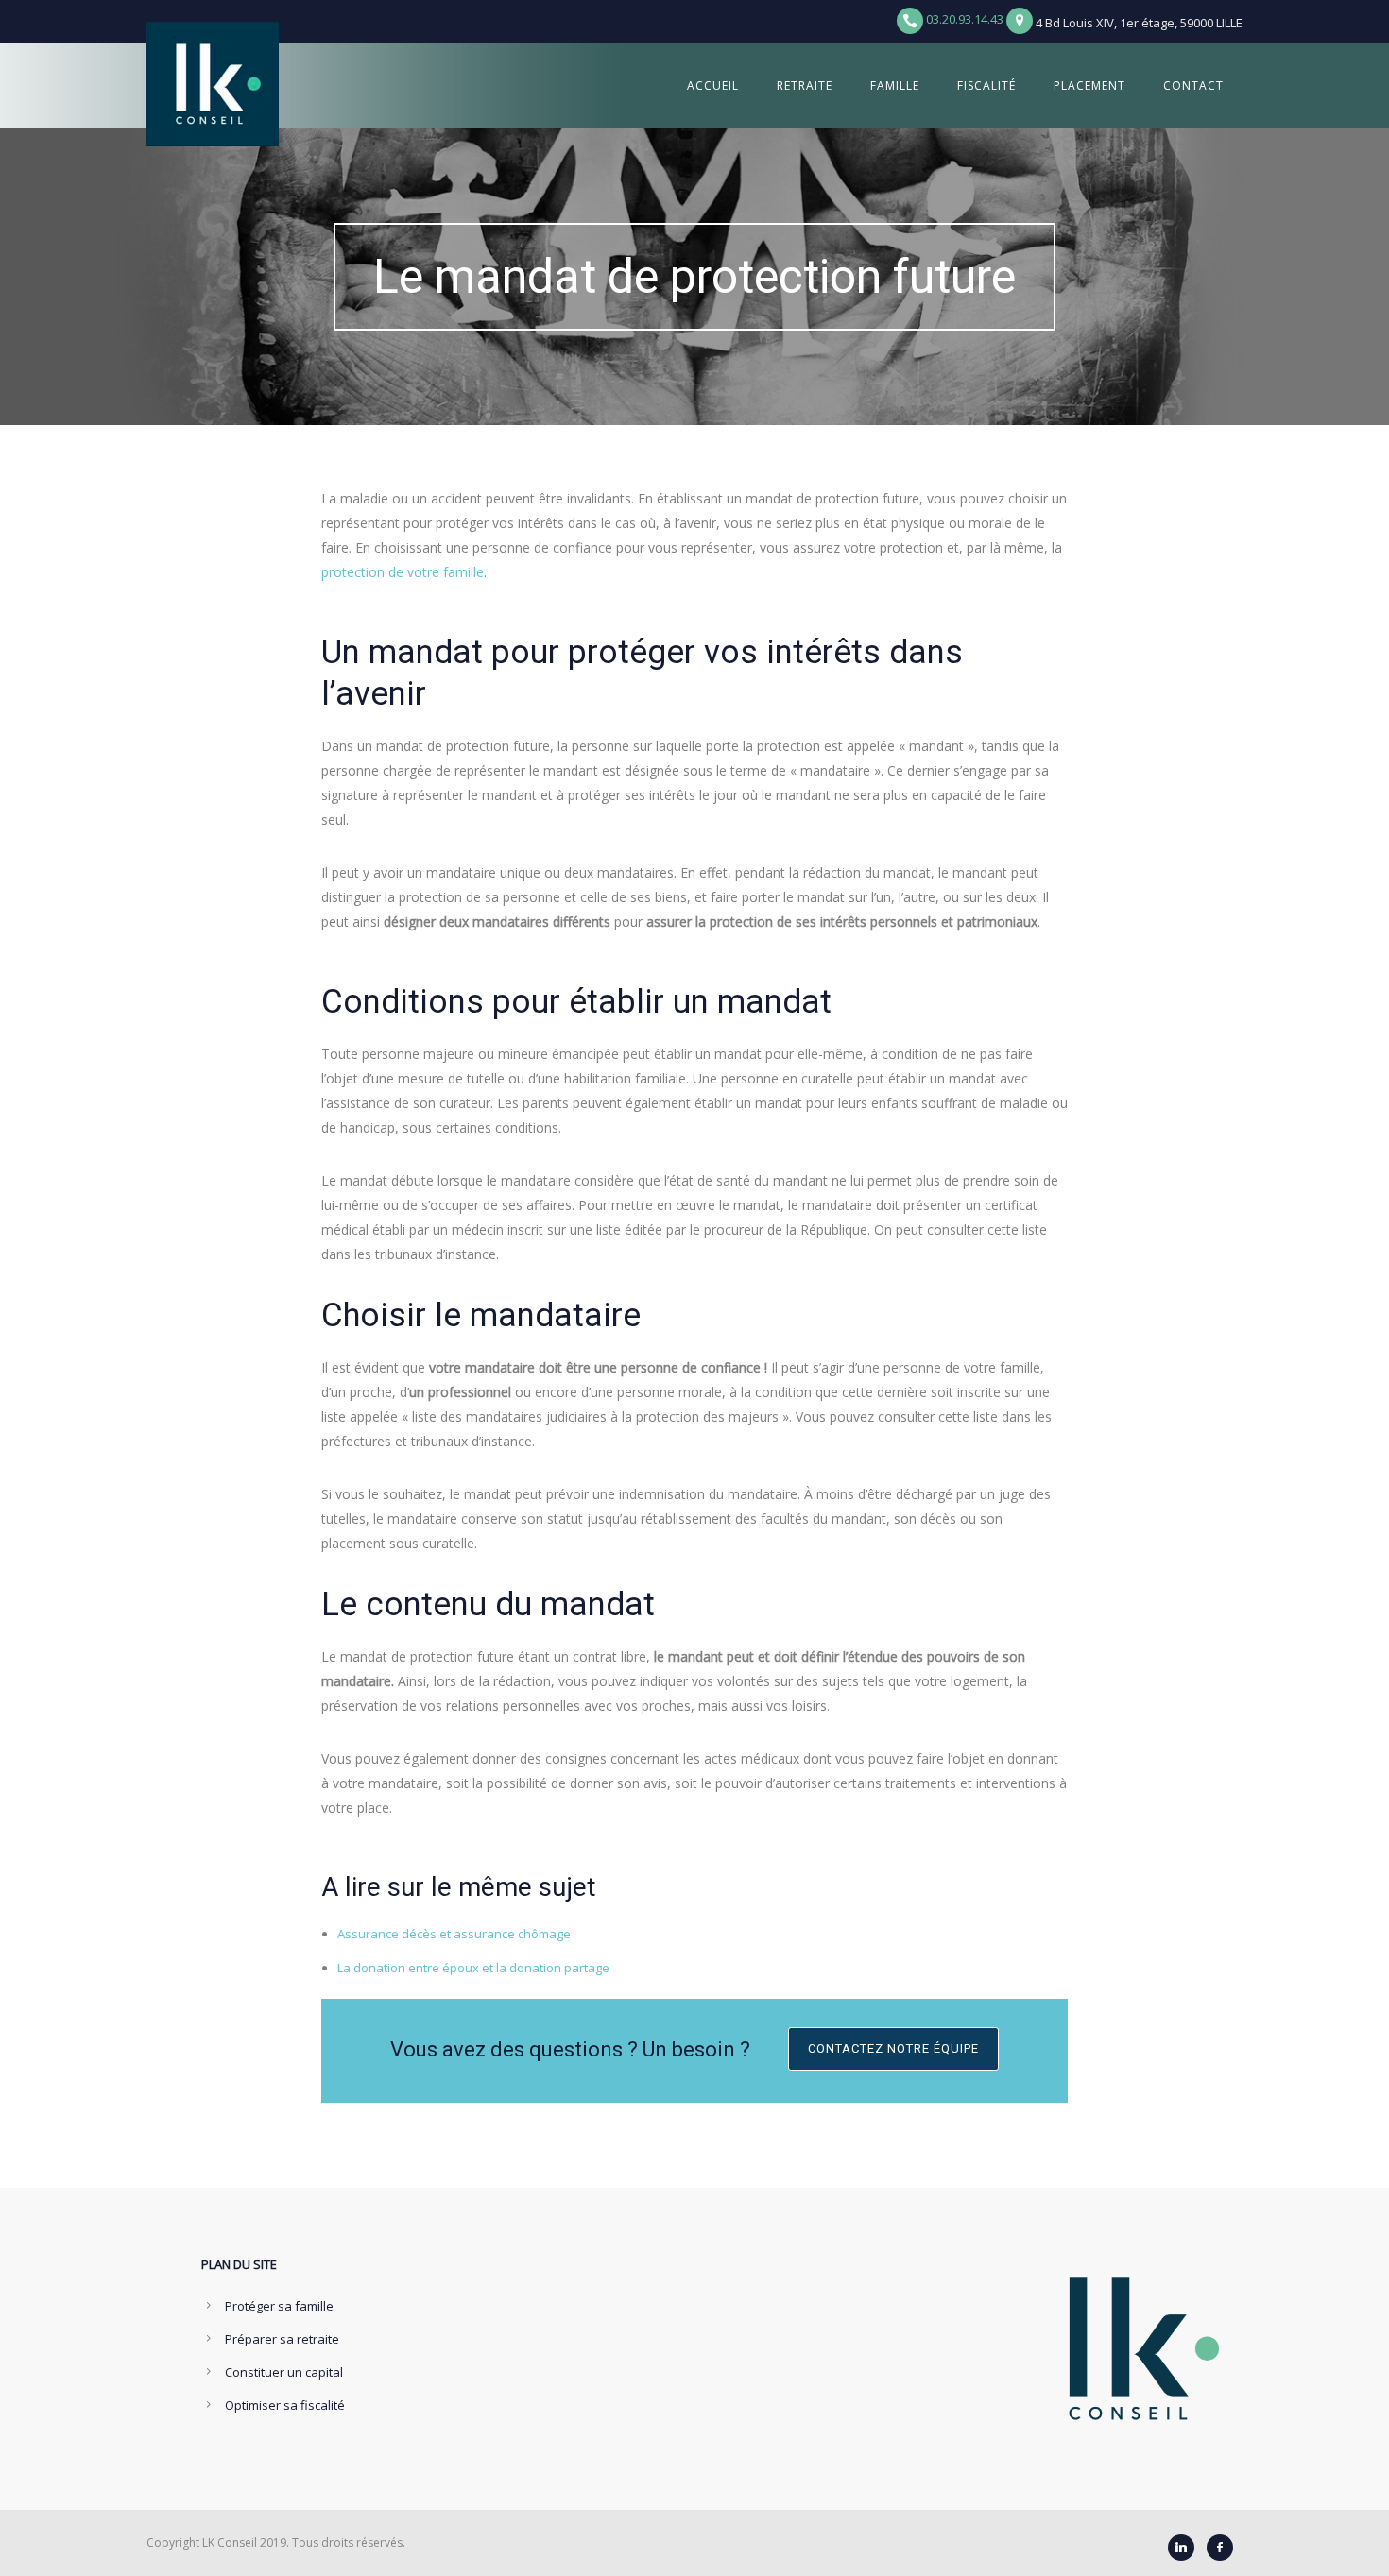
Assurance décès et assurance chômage (454, 1934)
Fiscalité (986, 85)
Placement (1089, 85)
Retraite (805, 85)
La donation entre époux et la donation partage (473, 1968)
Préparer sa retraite (282, 2339)
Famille (895, 85)
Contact (1193, 85)
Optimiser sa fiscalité (285, 2405)
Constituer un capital (284, 2372)
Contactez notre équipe (893, 2048)
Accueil (713, 85)
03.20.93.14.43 (965, 19)
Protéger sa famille (279, 2306)
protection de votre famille (403, 572)
